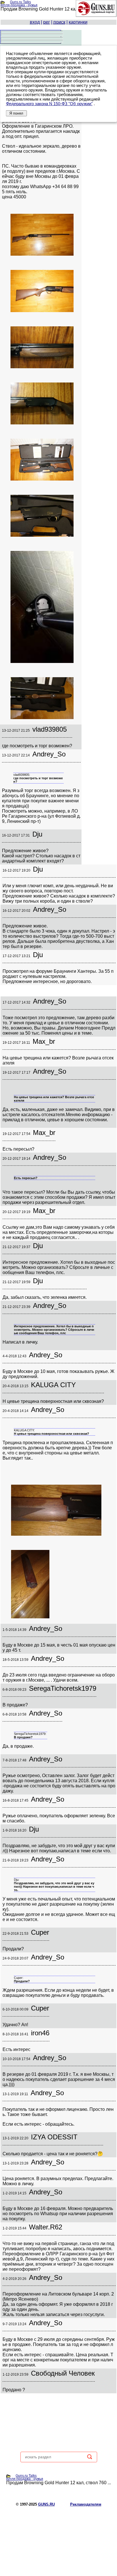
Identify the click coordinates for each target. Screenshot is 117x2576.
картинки (78, 22)
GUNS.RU (46, 2504)
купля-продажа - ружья (19, 5)
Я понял (16, 113)
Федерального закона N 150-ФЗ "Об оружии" (49, 104)
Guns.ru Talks (20, 2)
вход (35, 22)
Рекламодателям (86, 2504)
